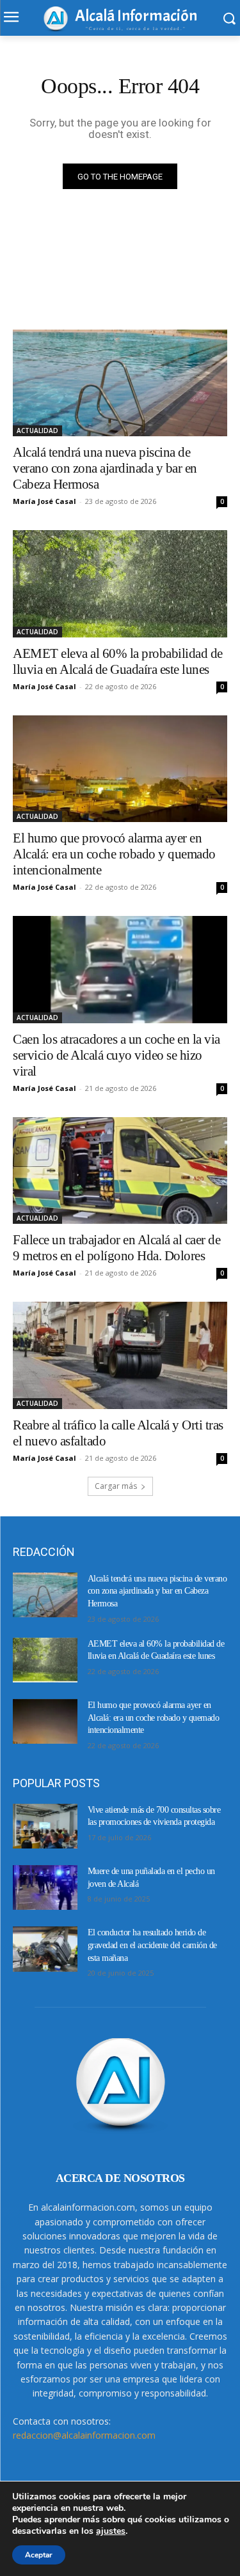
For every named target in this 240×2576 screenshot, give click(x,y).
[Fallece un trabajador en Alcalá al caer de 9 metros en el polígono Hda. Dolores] (120, 1171)
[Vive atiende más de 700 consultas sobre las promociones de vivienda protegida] (45, 1826)
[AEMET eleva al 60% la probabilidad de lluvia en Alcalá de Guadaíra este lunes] (120, 584)
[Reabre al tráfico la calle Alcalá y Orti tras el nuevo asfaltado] (120, 1355)
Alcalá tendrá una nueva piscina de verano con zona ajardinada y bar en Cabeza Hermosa (105, 468)
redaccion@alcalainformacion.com (84, 2435)
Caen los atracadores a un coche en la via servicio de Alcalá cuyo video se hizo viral (116, 1055)
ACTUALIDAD (37, 431)
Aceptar (39, 2555)
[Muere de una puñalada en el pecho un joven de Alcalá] (45, 1887)
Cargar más (116, 1486)
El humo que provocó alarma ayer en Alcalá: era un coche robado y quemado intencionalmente (114, 854)
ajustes (111, 2531)
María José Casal (44, 501)
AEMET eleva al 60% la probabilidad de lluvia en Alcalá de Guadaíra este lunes (118, 661)
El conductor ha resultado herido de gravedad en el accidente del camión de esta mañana (152, 1945)
